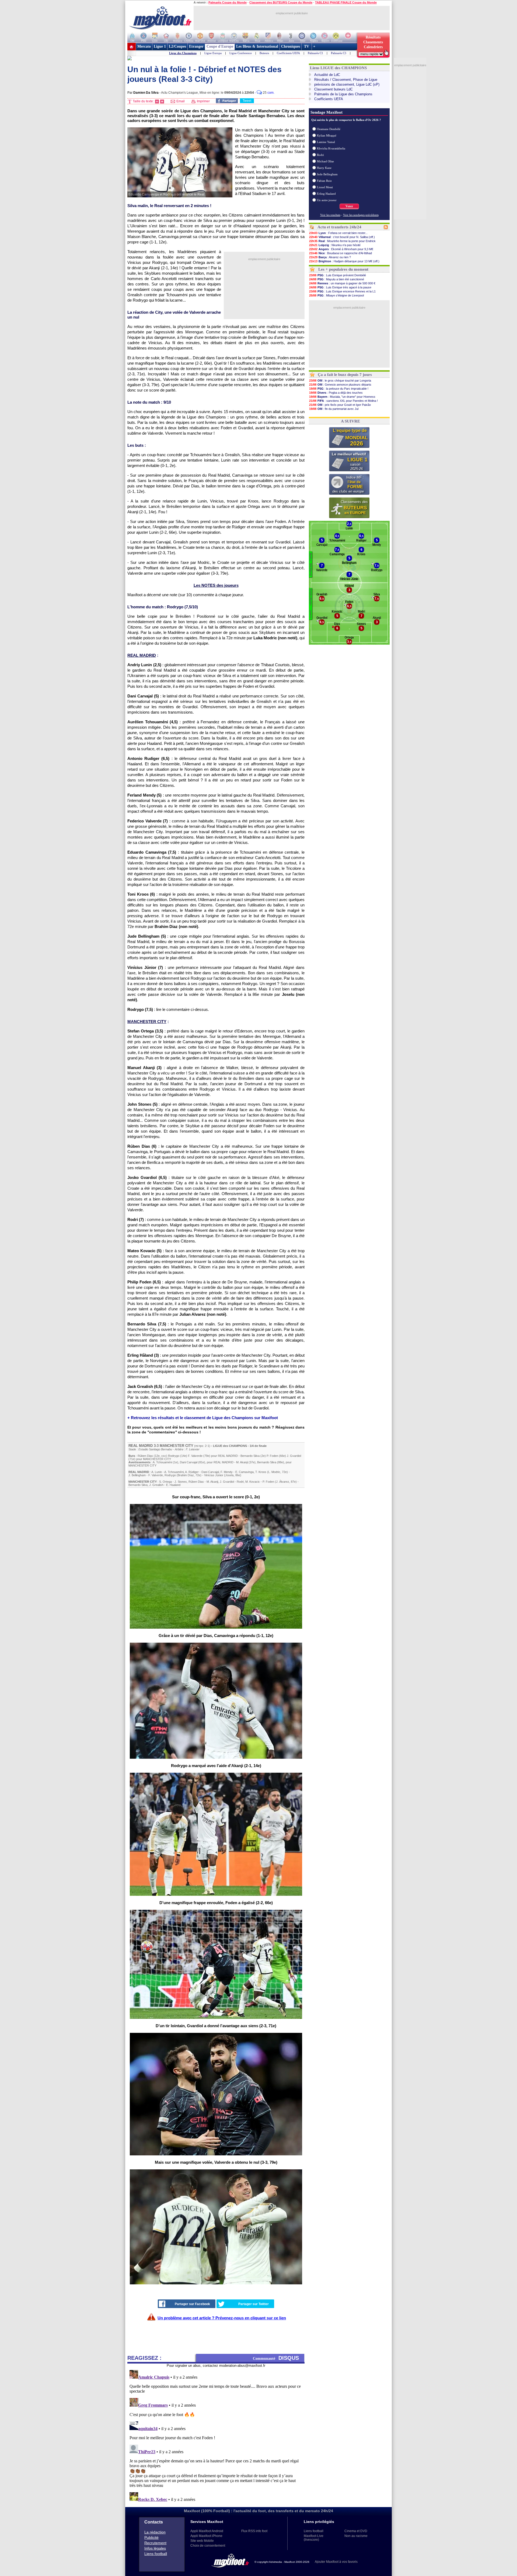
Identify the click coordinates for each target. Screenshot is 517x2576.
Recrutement (155, 2543)
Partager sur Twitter (254, 2304)
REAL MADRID (141, 1446)
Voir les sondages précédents (361, 215)
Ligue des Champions (183, 53)
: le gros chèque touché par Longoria (340, 381)
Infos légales (155, 2548)
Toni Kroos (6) (141, 894)
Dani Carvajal (189, 1462)
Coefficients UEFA (288, 53)
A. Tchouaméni (162, 1462)
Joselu (229, 1475)
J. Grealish (156, 1485)
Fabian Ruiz (324, 181)
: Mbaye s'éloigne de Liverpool (336, 295)
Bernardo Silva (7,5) (147, 1324)
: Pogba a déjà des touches (336, 393)
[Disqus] (216, 2435)
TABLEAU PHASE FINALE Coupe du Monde (346, 2)
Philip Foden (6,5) (144, 1282)
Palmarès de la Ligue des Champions (343, 94)
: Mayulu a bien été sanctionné (337, 279)
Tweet (247, 101)
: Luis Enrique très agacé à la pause (340, 287)
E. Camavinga (244, 1472)
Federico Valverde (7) (148, 821)
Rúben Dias (145, 1456)
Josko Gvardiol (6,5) (147, 1177)
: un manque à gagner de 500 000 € (342, 283)
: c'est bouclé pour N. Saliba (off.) (342, 237)
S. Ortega (165, 1482)
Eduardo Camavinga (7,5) (152, 852)
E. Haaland (173, 1485)
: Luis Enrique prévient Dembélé (338, 275)
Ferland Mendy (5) (144, 795)
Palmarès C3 (339, 53)
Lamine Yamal (326, 142)
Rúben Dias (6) (142, 1146)
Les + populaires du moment (343, 269)
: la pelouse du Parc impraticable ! (339, 389)
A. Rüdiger (192, 1472)
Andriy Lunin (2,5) (144, 665)
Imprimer (203, 101)
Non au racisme (356, 2536)
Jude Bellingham (327, 174)
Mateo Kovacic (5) (144, 1251)
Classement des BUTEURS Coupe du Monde (281, 2)
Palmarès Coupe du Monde (228, 2)
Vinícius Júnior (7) (145, 967)
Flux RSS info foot (254, 2531)
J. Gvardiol (294, 1456)
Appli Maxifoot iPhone (206, 2536)
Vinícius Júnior (214, 1475)
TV (307, 46)
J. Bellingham (137, 1475)
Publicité (151, 2537)
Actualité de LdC (327, 75)
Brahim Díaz (186, 1475)
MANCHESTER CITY (177, 1446)
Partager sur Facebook (192, 2304)
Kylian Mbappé (327, 135)
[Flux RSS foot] (386, 228)
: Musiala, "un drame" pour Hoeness (342, 397)
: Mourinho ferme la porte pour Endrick (342, 241)
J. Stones (181, 1482)
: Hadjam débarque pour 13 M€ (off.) (344, 261)
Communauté (276, 2358)
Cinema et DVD (356, 2531)
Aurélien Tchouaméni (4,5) (153, 722)
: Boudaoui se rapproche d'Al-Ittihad (340, 253)
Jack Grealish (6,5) (145, 1386)
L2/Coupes (177, 46)
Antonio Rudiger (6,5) (148, 758)
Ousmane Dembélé (329, 129)
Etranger (196, 46)
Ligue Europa (213, 53)
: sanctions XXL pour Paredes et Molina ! (343, 401)
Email (180, 101)
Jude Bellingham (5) (147, 936)
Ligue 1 (160, 46)
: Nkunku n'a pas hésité (335, 245)
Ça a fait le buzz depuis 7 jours (345, 375)
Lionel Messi (325, 187)
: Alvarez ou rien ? (330, 257)
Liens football (156, 2554)
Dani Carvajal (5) (143, 696)
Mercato (144, 46)
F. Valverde (195, 1456)
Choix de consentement (208, 2546)
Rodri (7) (136, 1219)
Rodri (240, 1482)
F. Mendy (227, 1472)
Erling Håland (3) (143, 1355)
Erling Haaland (326, 194)
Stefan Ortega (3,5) (145, 1031)
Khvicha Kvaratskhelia (331, 148)
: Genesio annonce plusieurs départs (340, 385)
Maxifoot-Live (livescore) (314, 2538)
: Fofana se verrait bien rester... (338, 233)
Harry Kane (324, 168)
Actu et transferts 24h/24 (339, 227)
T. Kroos (261, 1472)
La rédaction (155, 2532)
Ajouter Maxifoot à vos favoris (336, 2562)
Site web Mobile (202, 2541)
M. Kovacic (253, 1482)
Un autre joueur (327, 200)
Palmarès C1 (315, 53)
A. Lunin (157, 1472)
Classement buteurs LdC (333, 89)
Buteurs (264, 53)
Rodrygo (174, 1456)
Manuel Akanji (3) (144, 1068)
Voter (349, 206)
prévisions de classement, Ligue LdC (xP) (347, 84)
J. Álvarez (283, 1482)
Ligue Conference (241, 53)
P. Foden (272, 1456)
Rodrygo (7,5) (140, 1009)
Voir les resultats (330, 215)
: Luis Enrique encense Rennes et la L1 (342, 291)
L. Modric (274, 1472)
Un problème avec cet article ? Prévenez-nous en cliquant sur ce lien (222, 2318)
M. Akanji (242, 1462)
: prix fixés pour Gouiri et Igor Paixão (340, 405)
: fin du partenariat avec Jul (334, 409)
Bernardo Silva (250, 1456)
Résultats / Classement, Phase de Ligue (346, 80)
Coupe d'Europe (220, 46)
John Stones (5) (142, 1104)
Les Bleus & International (257, 46)
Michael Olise (325, 161)
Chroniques (291, 46)
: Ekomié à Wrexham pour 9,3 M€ (341, 249)
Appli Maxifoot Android (207, 2531)
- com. (265, 93)
